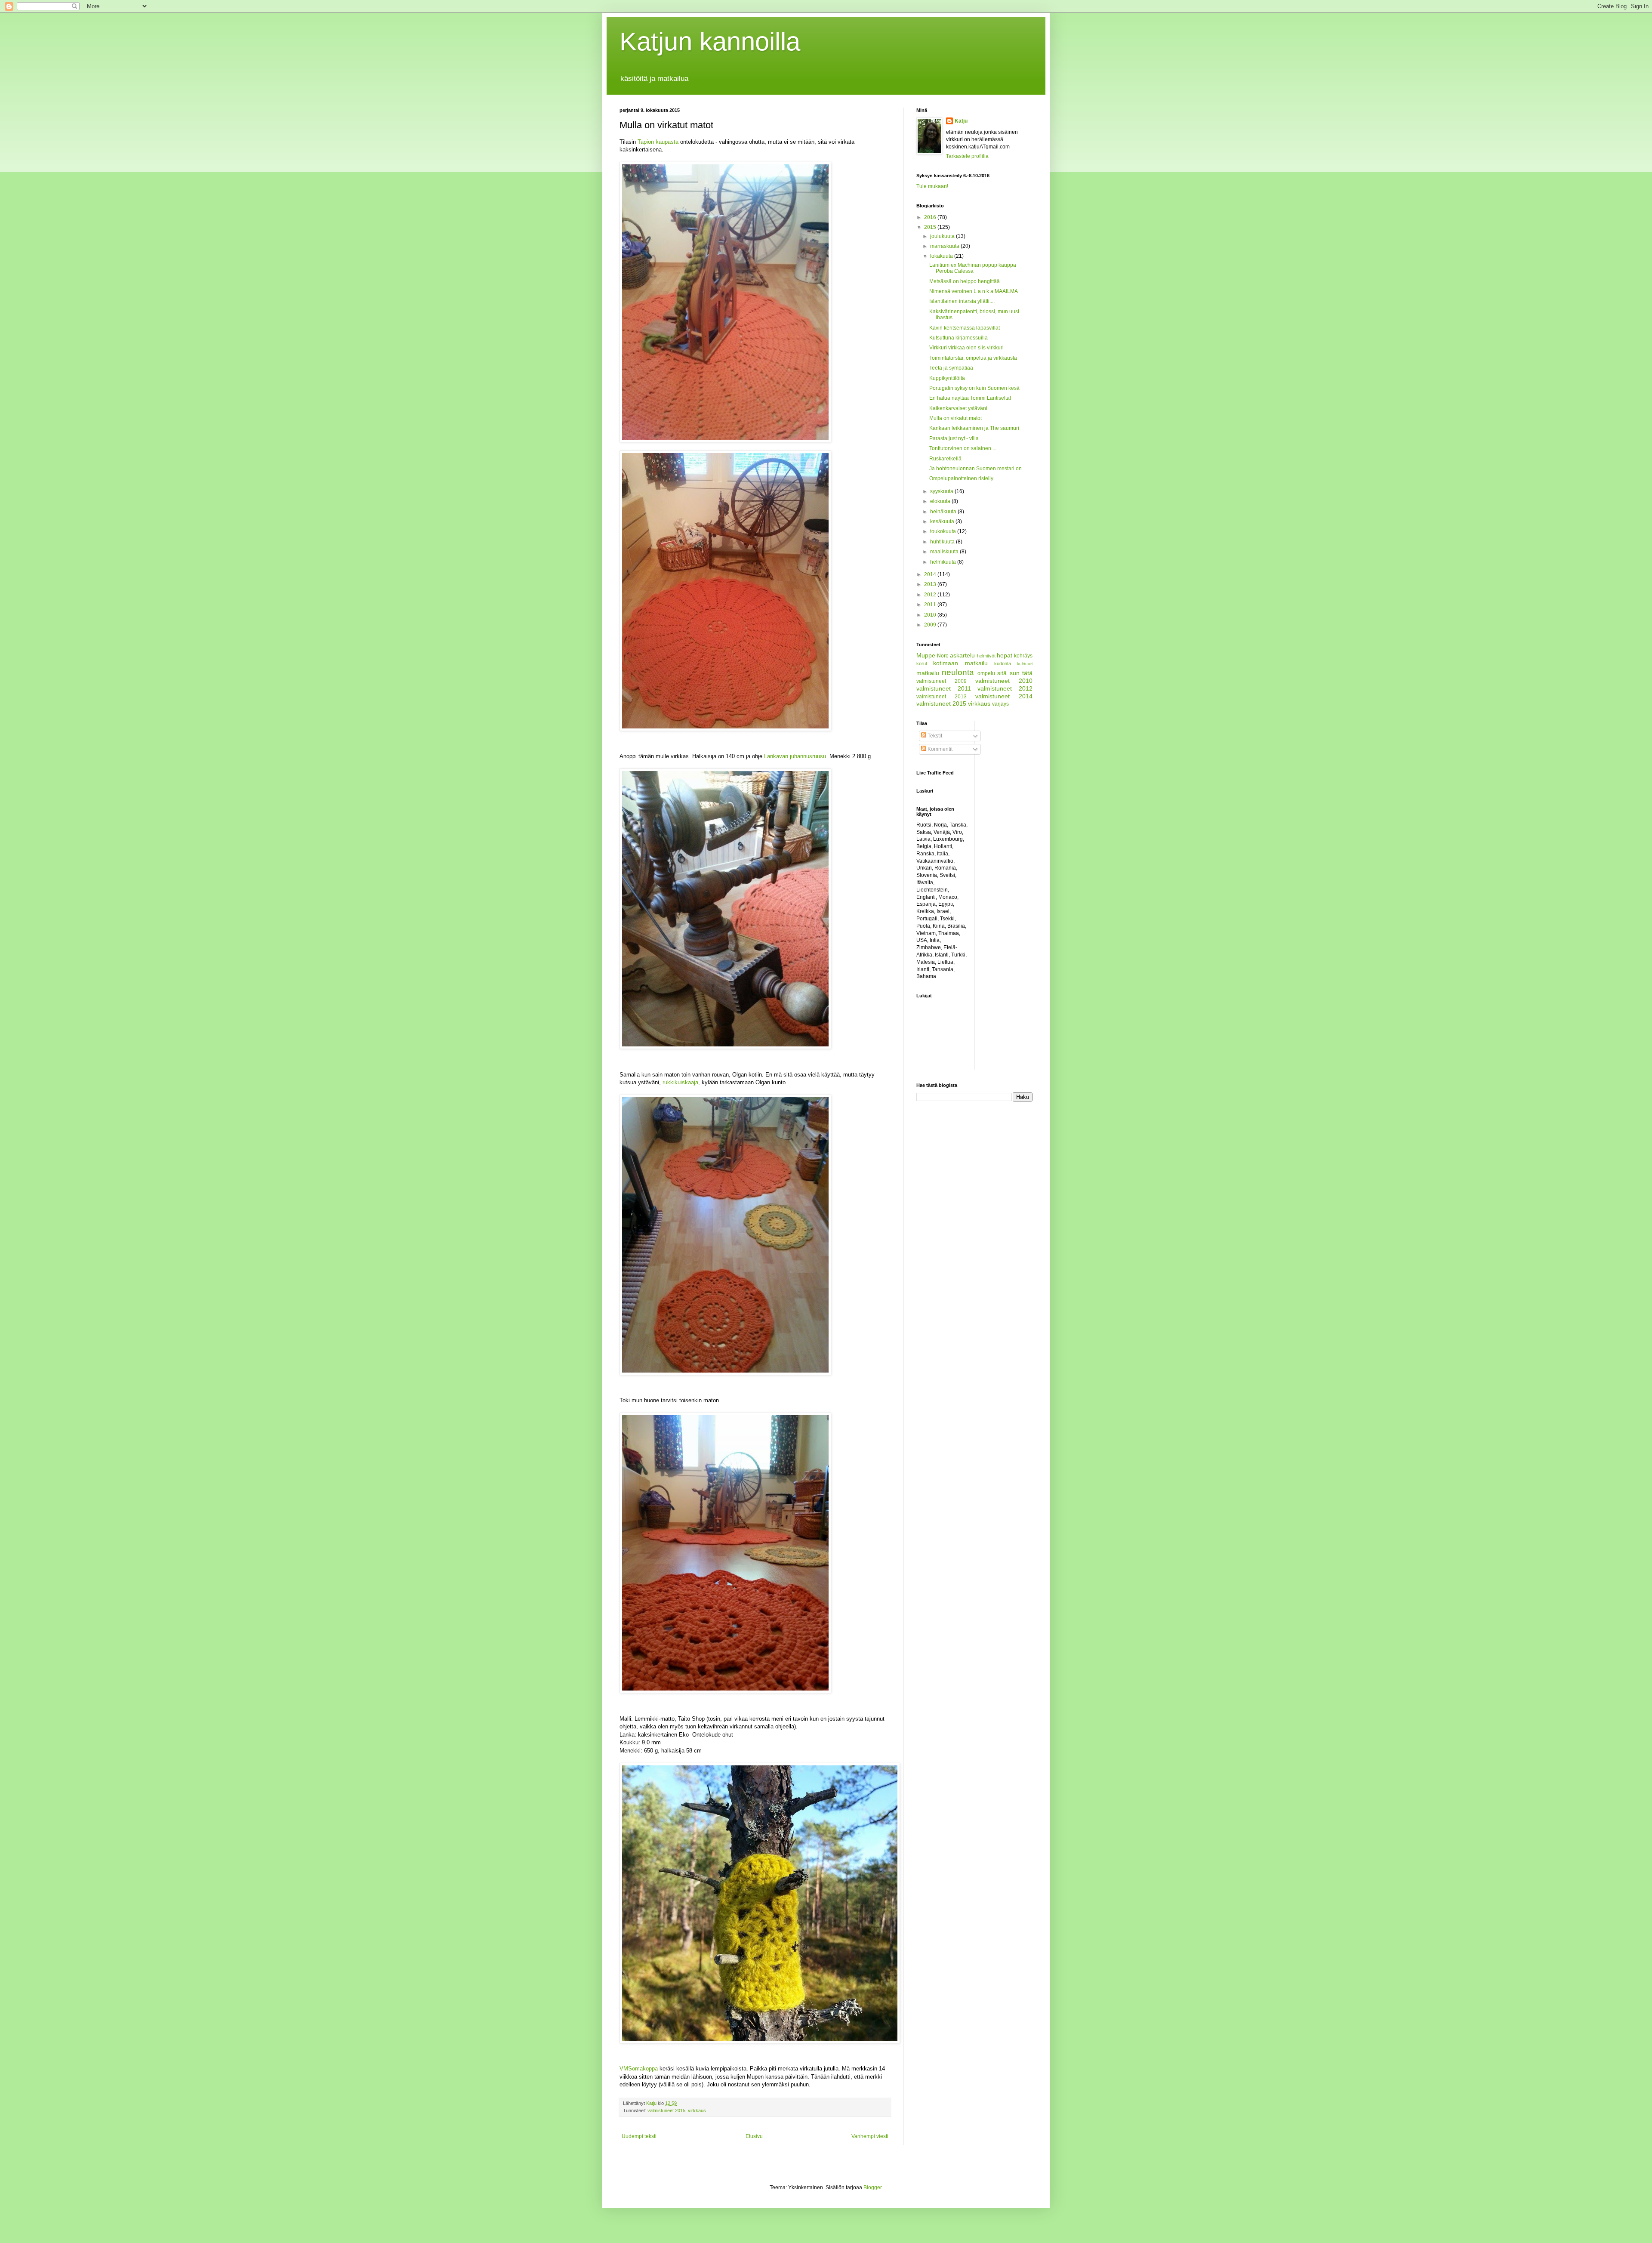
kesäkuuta (943, 521)
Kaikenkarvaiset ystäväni (958, 408)
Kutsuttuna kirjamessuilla (959, 338)
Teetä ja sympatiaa (951, 368)
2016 (931, 217)
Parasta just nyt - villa (954, 438)
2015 (931, 227)
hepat (1005, 655)
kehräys (1023, 656)
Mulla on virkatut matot (955, 418)
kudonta (1003, 663)
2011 (931, 605)
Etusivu (754, 2136)
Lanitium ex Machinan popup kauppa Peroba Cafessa (973, 268)
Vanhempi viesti (870, 2136)
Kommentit (939, 749)
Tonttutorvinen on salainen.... (963, 448)
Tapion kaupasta (658, 142)
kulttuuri (1025, 664)
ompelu (986, 673)
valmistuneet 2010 (1004, 681)
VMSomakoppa (639, 2069)
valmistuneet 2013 (942, 697)
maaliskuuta (945, 552)
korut (922, 663)
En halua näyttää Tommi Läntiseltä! (970, 398)
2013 (931, 584)
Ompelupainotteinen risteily (961, 478)
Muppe (926, 655)
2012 (931, 595)
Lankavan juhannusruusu (795, 756)
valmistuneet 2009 (942, 681)
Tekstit (934, 736)
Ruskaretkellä (945, 459)
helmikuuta (944, 562)
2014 (931, 574)
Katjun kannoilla (710, 42)
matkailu (928, 673)
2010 (931, 615)
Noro (943, 656)
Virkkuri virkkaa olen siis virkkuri (966, 348)
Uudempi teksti (639, 2136)
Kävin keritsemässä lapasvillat (965, 328)
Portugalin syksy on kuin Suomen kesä (974, 388)
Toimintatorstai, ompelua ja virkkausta (973, 358)
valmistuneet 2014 (1004, 696)
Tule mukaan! (932, 186)
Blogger (872, 2187)
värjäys (1000, 704)
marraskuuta (945, 246)
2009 (931, 625)
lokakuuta (942, 256)
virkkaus (697, 2110)
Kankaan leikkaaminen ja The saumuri (974, 428)
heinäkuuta (944, 512)
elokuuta (941, 501)
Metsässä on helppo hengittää (965, 281)
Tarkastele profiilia (967, 156)
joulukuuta (943, 236)
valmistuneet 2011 (944, 688)
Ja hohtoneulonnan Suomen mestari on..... (979, 469)
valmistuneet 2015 (666, 2110)
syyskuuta (942, 491)
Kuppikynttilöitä (947, 378)
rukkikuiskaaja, (682, 1082)
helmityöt (986, 656)
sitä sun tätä (1015, 673)
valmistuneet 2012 (1005, 688)
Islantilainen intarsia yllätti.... (962, 301)
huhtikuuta (943, 542)
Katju (961, 121)
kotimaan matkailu (960, 663)
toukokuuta (944, 531)
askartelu (962, 655)
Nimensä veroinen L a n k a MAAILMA (974, 291)
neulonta (958, 672)
